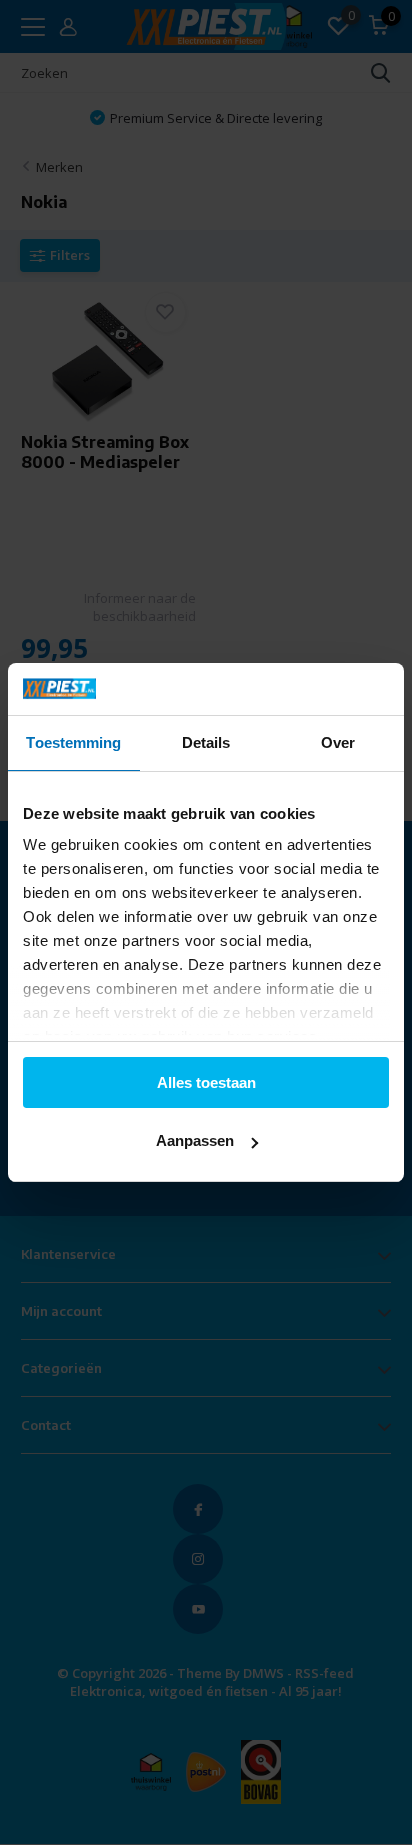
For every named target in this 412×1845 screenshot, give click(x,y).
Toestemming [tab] (73, 742)
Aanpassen (195, 1140)
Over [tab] (338, 742)
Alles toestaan (206, 1082)
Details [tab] (206, 742)
